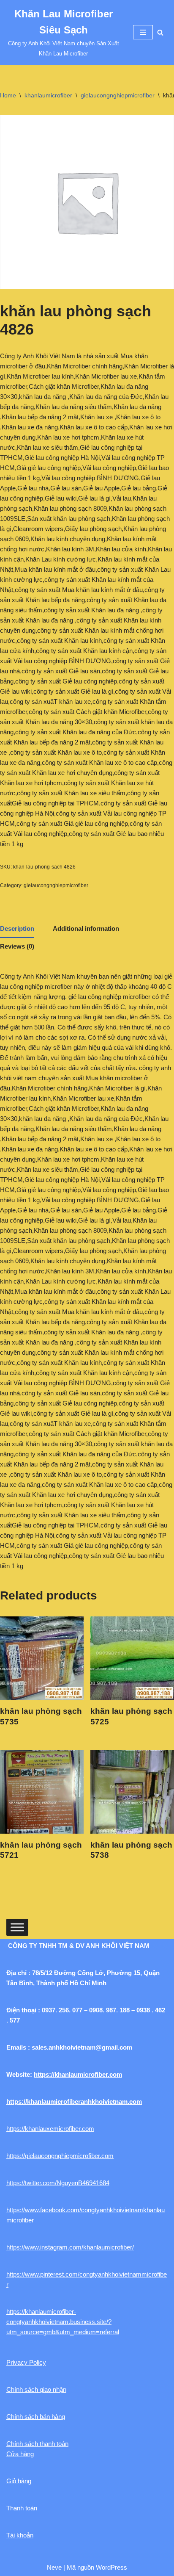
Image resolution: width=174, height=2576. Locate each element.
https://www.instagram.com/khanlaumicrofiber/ (70, 2247)
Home (8, 95)
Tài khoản (20, 2535)
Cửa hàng (20, 2454)
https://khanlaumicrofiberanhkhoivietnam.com (74, 2101)
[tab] (17, 929)
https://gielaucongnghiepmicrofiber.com (60, 2156)
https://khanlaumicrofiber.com (78, 2074)
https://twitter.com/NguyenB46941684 (58, 2183)
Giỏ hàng (19, 2481)
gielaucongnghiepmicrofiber (118, 95)
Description (17, 928)
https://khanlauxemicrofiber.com (50, 2129)
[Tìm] (160, 32)
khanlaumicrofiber (48, 95)
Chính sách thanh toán (37, 2444)
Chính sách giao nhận (36, 2389)
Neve (54, 2567)
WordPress (111, 2567)
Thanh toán (22, 2508)
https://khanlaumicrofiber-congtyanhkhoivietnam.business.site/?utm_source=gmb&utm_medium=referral (63, 2322)
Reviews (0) (17, 946)
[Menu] (143, 32)
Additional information (86, 928)
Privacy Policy (26, 2362)
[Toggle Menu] (17, 1927)
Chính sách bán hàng (36, 2417)
